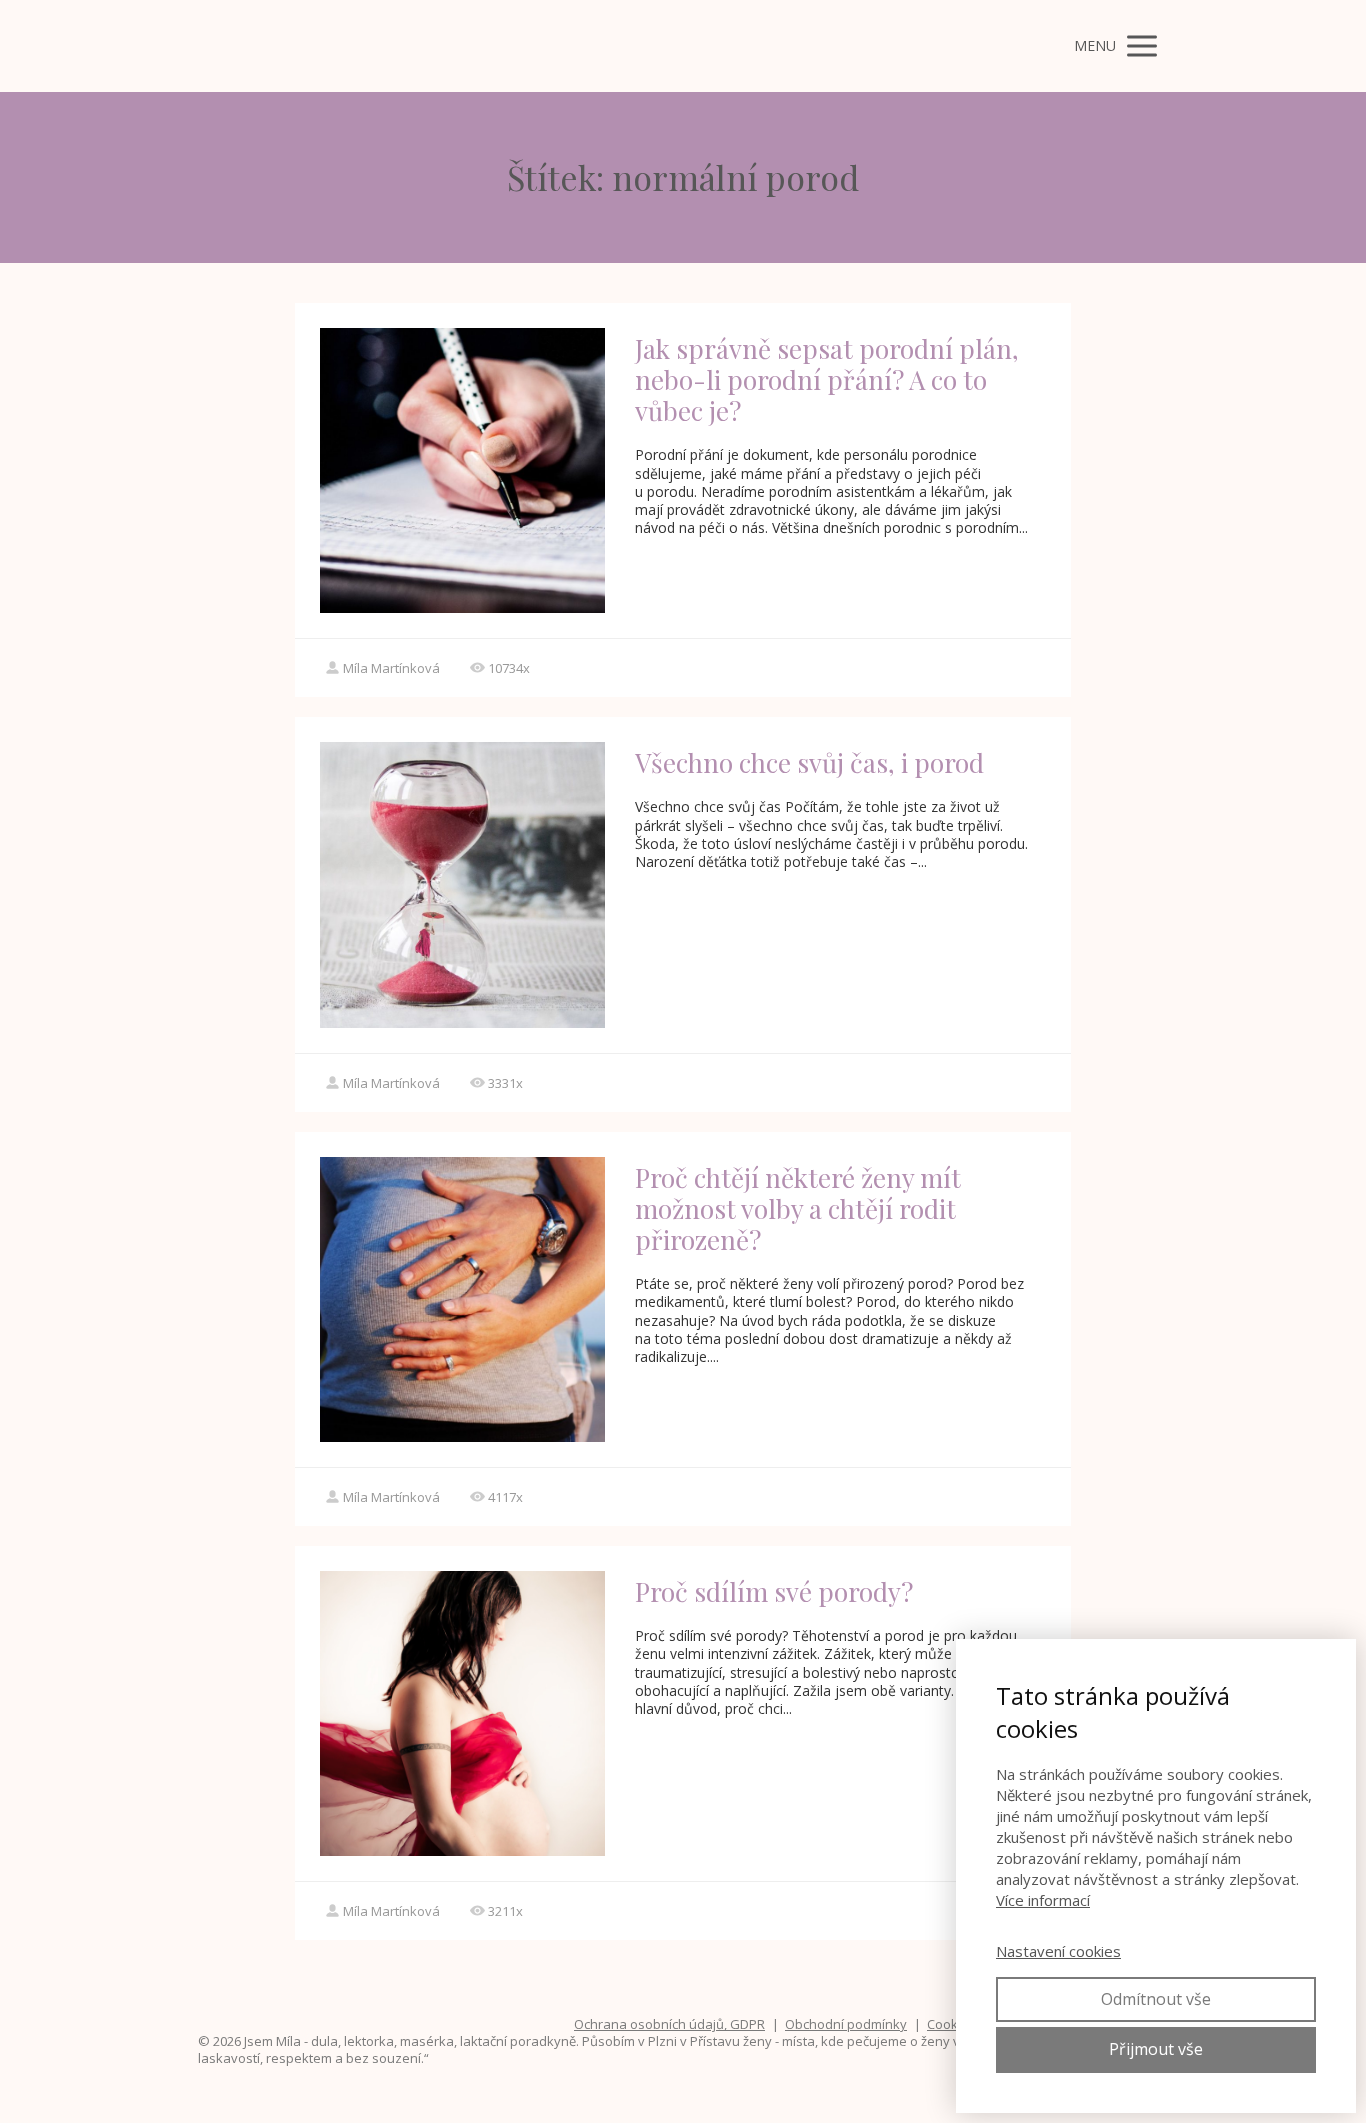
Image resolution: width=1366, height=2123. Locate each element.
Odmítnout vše (1156, 1999)
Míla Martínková (391, 668)
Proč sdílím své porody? (774, 1591)
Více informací (1043, 1900)
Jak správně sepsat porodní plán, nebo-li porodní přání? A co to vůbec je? (827, 379)
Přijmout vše (1156, 2049)
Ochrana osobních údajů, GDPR (669, 2024)
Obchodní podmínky (846, 2024)
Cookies (951, 2024)
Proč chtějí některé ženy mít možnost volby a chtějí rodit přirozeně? (798, 1208)
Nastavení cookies (1058, 1951)
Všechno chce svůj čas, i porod (809, 762)
